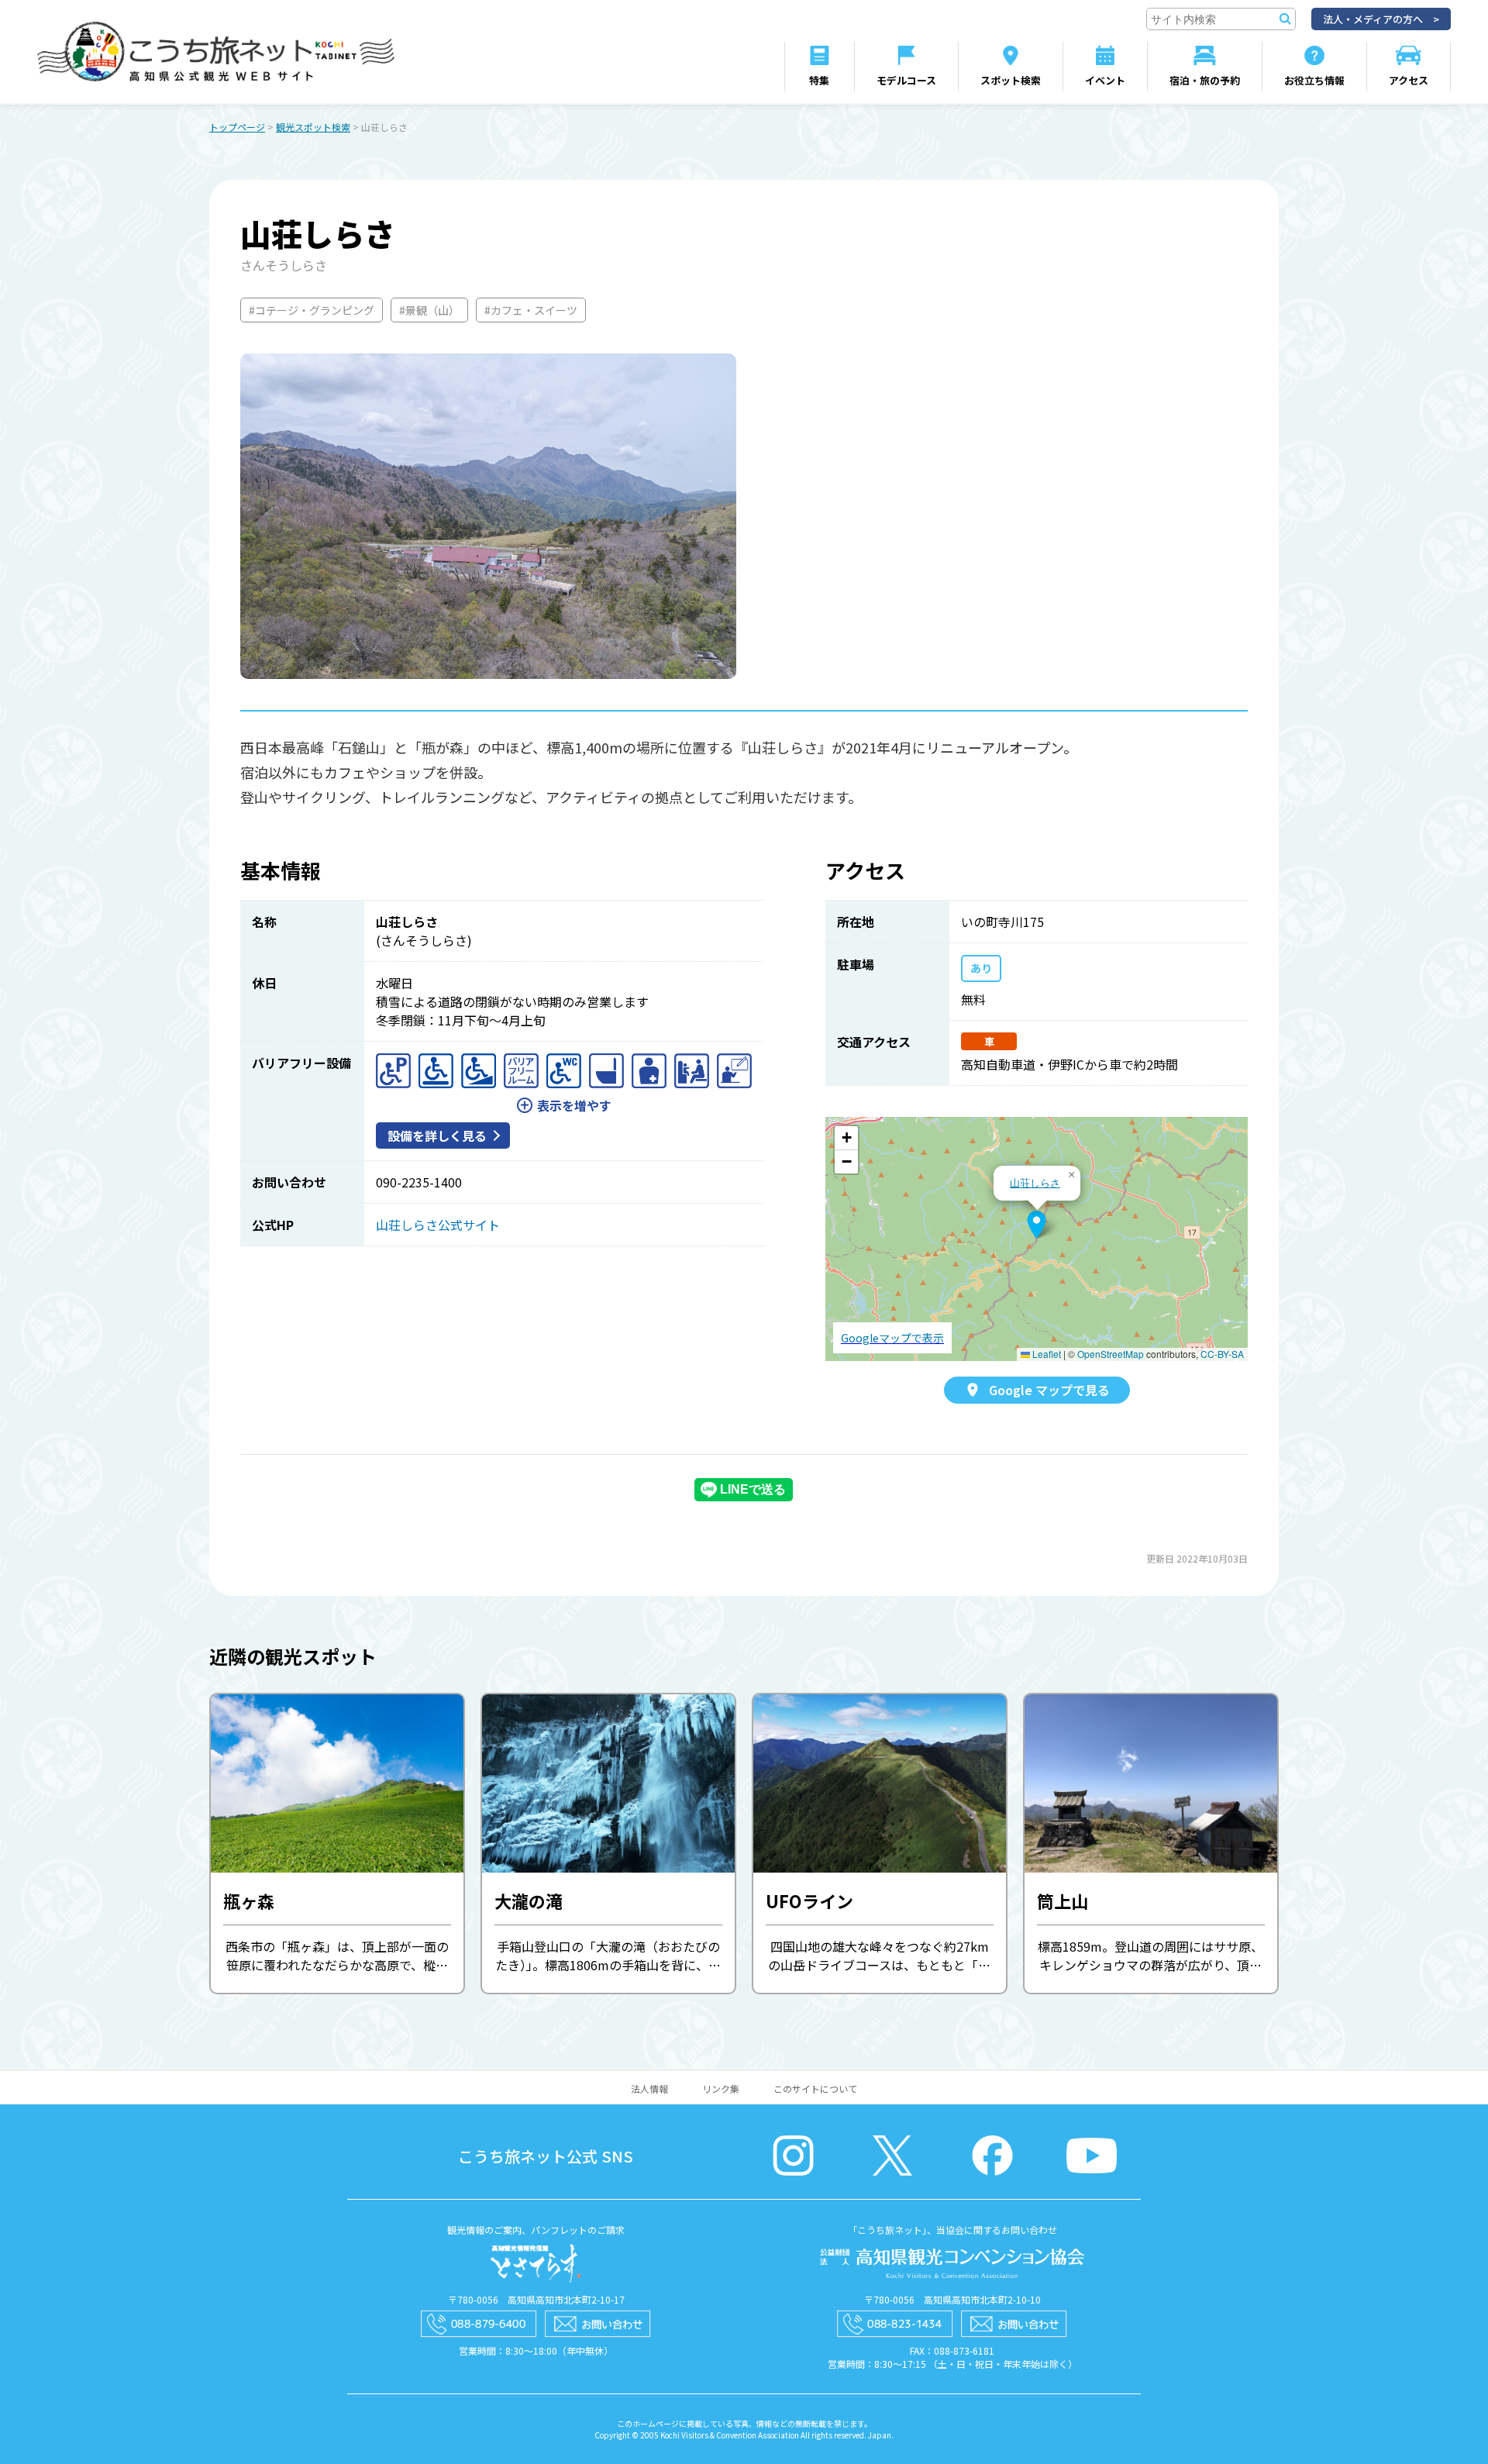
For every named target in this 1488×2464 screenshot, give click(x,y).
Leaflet (1045, 1354)
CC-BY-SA (1222, 1354)
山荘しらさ (1035, 1182)
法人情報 (649, 2088)
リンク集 (721, 2088)
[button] (1037, 1225)
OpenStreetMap (1111, 1354)
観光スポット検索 (313, 127)
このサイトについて (815, 2088)
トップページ (237, 127)
